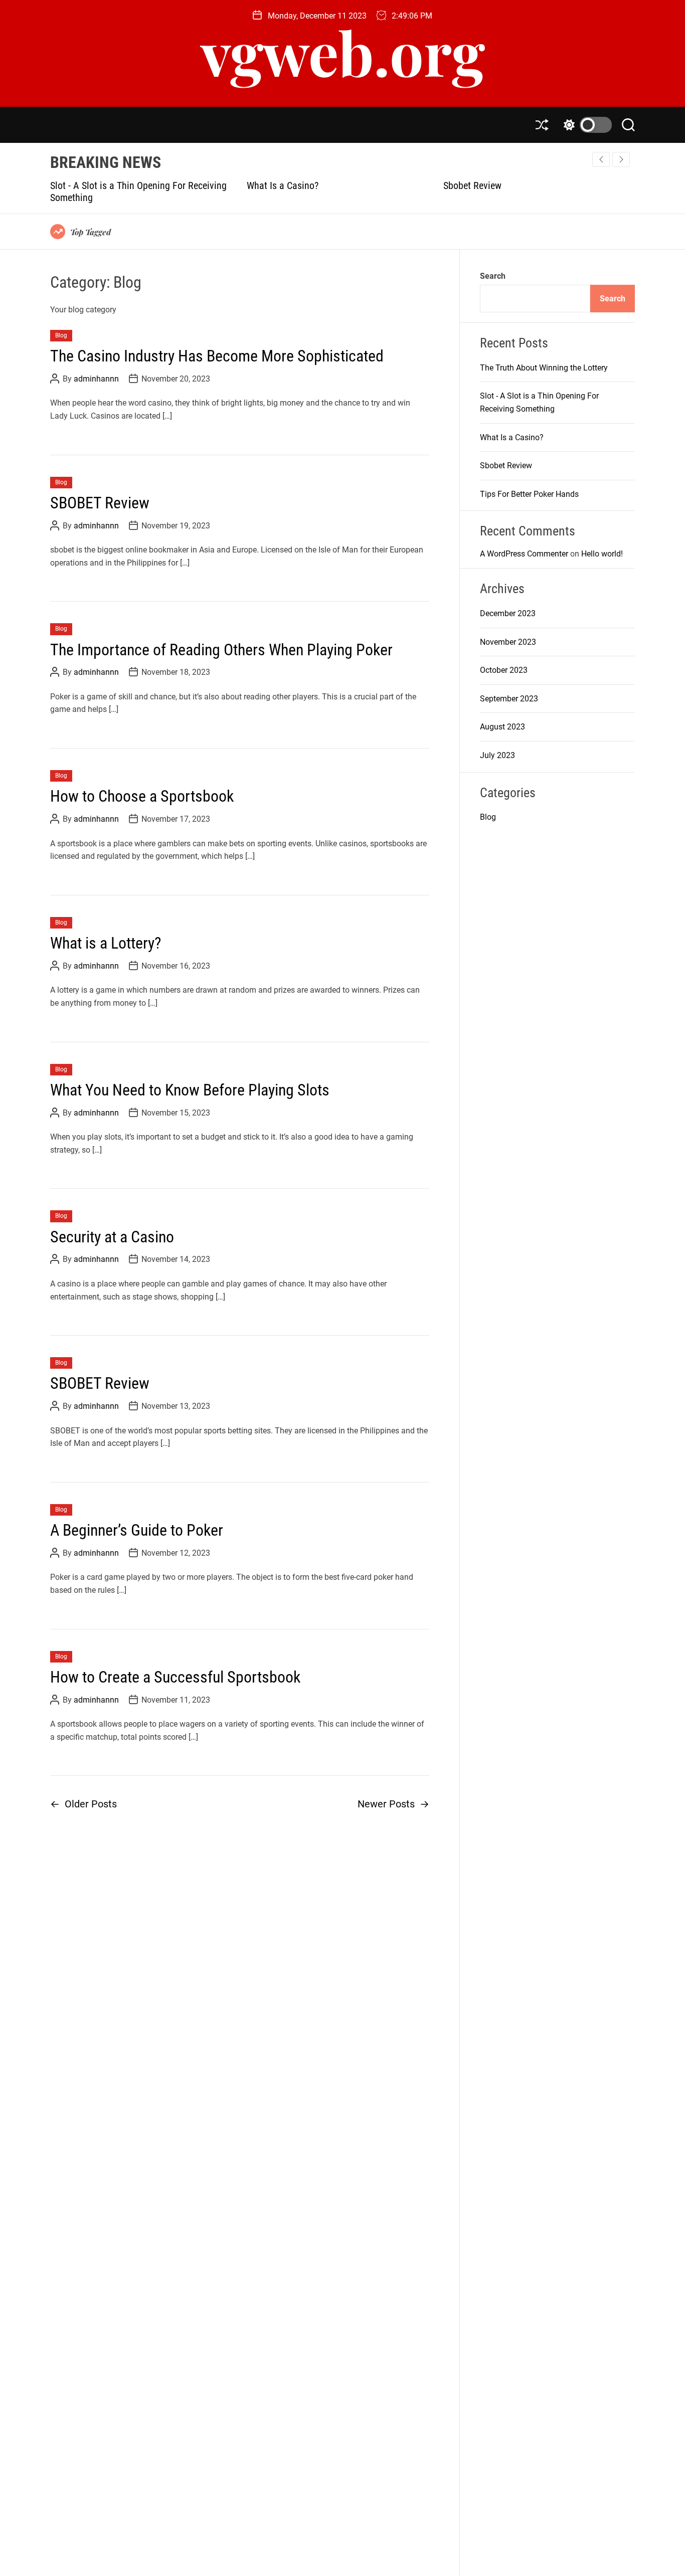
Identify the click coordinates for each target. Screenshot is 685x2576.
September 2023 (509, 699)
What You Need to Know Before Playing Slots (190, 1090)
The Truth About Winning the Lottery (544, 368)
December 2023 (508, 614)
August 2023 (502, 727)
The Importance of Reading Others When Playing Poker (221, 650)
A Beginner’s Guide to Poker (137, 1530)
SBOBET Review (100, 503)
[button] (621, 159)
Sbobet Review (301, 186)
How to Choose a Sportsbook (142, 797)
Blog (61, 335)
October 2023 (504, 671)
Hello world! (602, 554)
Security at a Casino (112, 1237)
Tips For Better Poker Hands (524, 186)
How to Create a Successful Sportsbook (175, 1677)
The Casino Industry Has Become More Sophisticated (217, 356)
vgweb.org (343, 52)
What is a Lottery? (106, 943)
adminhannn (96, 379)
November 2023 (508, 642)
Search (493, 276)
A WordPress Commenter (524, 554)
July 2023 (497, 756)
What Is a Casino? (111, 186)
